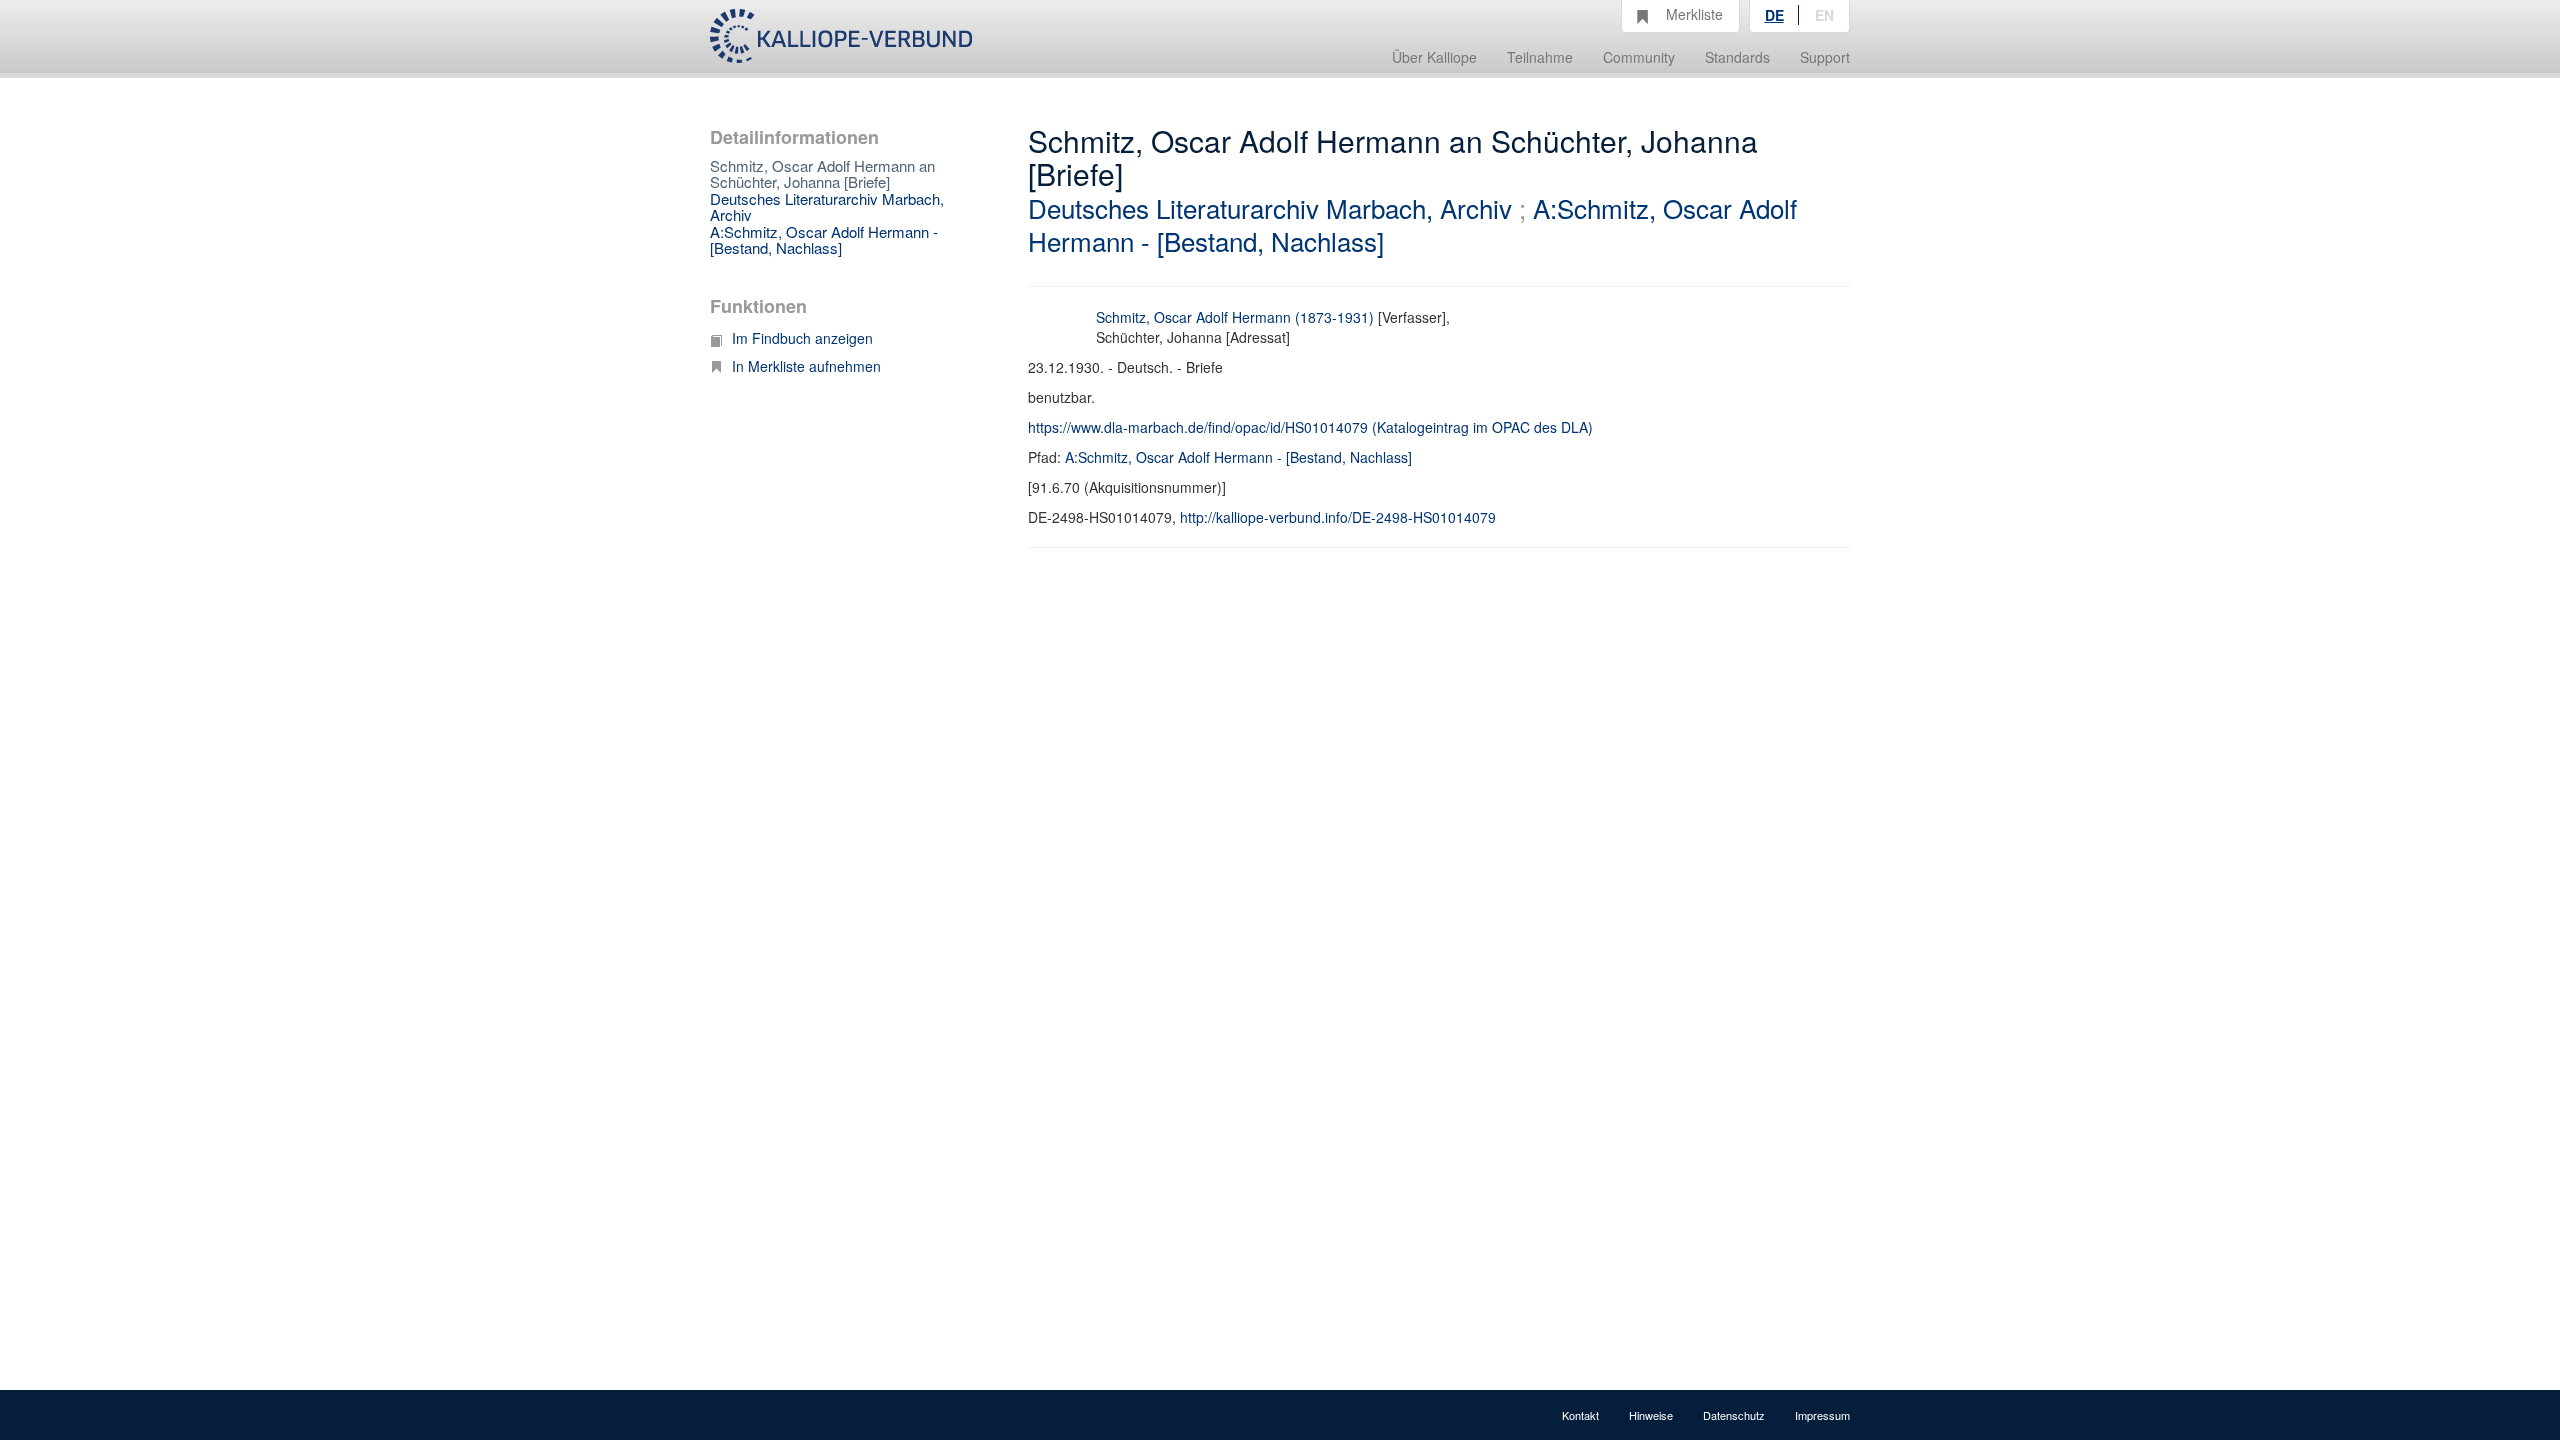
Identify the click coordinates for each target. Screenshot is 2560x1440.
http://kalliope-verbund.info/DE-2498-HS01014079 (1338, 517)
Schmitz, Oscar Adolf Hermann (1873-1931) (1235, 317)
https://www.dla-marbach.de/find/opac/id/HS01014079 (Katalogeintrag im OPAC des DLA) (1310, 427)
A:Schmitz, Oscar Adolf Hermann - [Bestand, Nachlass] (824, 240)
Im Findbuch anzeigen (802, 338)
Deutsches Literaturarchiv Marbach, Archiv (827, 207)
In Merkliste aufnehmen (806, 366)
